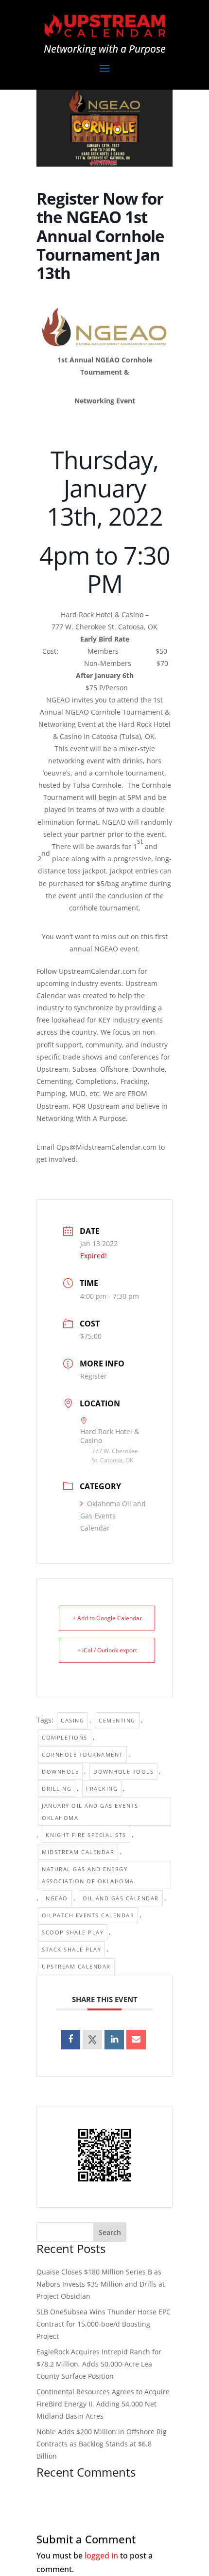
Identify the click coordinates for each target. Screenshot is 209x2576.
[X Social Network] (92, 2040)
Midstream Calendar (78, 1852)
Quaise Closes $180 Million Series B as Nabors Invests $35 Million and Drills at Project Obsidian (101, 2284)
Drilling (57, 1789)
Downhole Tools (123, 1771)
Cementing (117, 1720)
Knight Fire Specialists (86, 1835)
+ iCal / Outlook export (107, 1650)
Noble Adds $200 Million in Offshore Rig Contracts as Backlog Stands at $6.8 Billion (102, 2444)
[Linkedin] (114, 2040)
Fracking (102, 1789)
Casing (72, 1720)
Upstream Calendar (76, 1966)
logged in (101, 2556)
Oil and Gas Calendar (121, 1898)
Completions (65, 1737)
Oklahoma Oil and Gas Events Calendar (113, 1516)
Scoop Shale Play (73, 1932)
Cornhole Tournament (82, 1754)
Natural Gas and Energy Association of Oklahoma (88, 1875)
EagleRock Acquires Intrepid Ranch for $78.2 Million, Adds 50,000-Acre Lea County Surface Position (99, 2364)
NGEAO (57, 1898)
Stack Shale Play (71, 1949)
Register (94, 1376)
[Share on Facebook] (70, 2040)
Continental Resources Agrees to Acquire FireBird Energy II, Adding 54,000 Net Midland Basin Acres (103, 2404)
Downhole (60, 1771)
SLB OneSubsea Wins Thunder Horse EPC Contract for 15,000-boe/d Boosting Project (104, 2324)
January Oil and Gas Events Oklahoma (90, 1812)
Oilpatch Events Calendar (88, 1915)
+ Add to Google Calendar (107, 1618)
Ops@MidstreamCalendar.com (106, 1147)
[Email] (136, 2040)
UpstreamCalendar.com (97, 971)
